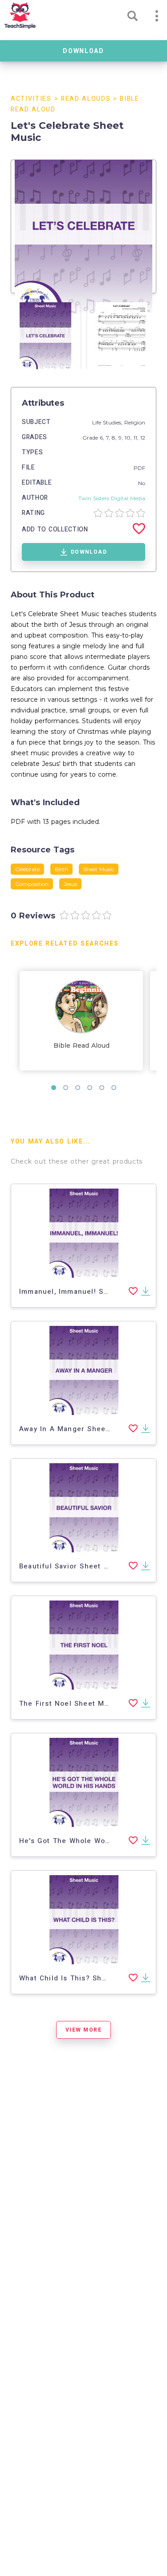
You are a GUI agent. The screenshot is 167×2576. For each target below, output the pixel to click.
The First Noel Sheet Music (69, 1704)
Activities (31, 99)
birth (61, 869)
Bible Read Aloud (81, 1045)
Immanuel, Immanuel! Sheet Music (82, 1292)
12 (143, 438)
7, (109, 438)
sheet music (99, 869)
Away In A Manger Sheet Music (76, 1429)
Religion (135, 422)
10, (129, 438)
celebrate (27, 869)
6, (103, 438)
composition (32, 884)
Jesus (70, 884)
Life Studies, (108, 422)
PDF (139, 468)
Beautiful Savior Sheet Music (72, 1566)
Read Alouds (86, 99)
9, (122, 438)
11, (137, 438)
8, (115, 438)
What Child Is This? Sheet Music (79, 1978)
